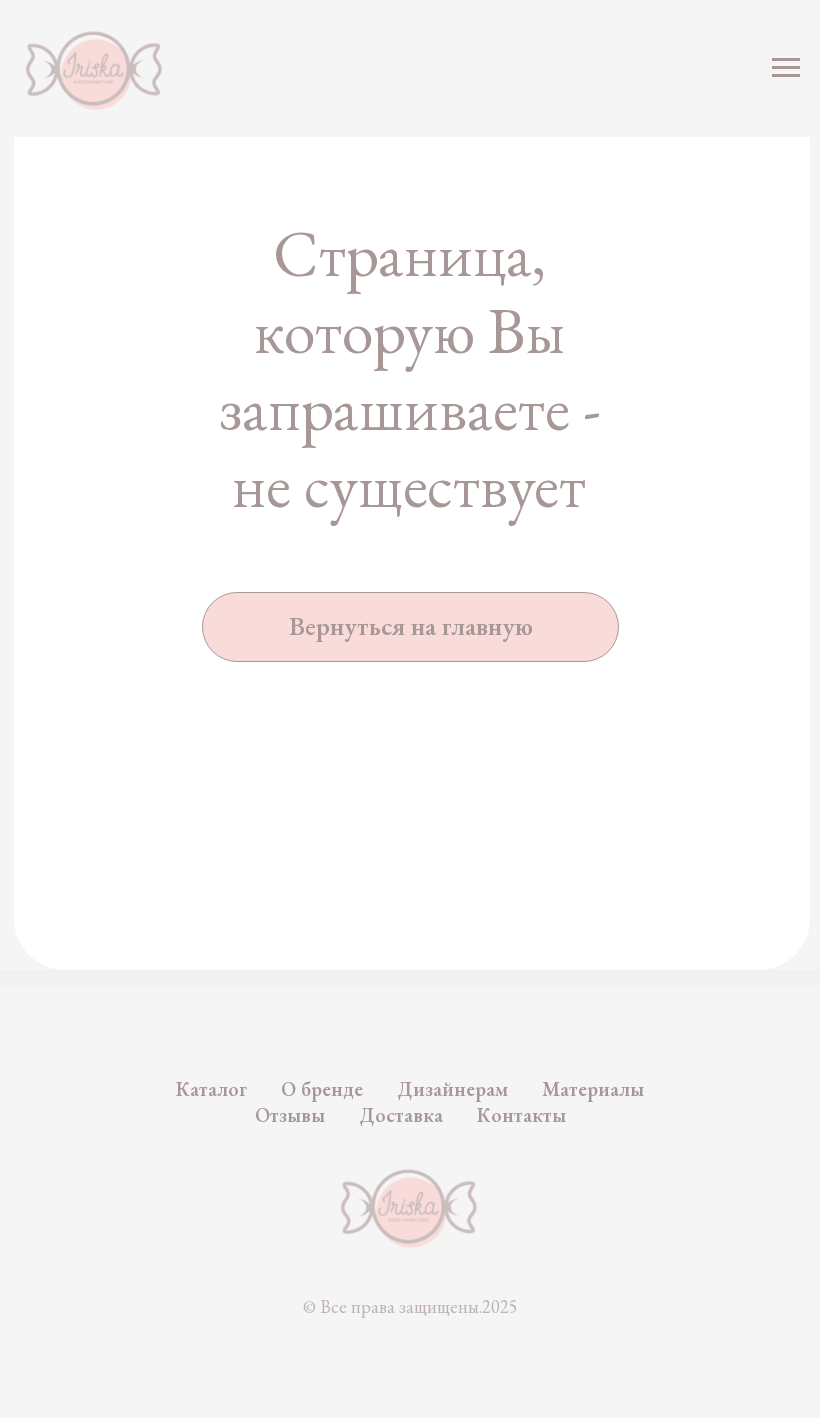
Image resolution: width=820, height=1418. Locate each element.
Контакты (521, 1115)
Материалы (593, 1089)
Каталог (211, 1089)
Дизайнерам (452, 1089)
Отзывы (290, 1115)
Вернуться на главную (411, 626)
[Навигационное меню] (786, 68)
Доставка (401, 1115)
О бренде (322, 1089)
